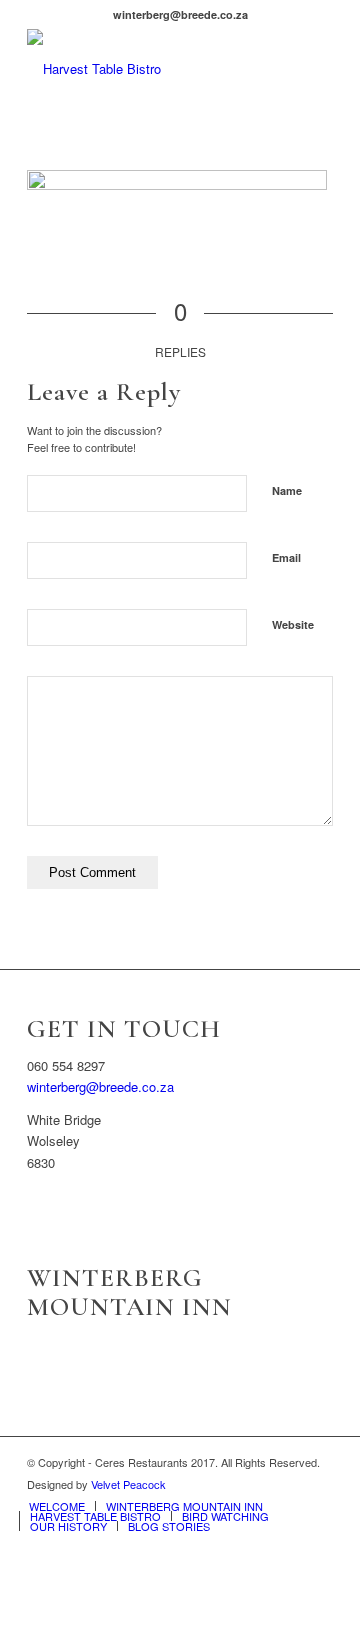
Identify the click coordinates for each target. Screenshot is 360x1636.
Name (287, 490)
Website (293, 624)
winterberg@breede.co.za (100, 1086)
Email (286, 557)
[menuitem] (57, 1506)
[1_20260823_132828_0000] (149, 69)
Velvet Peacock (128, 1484)
